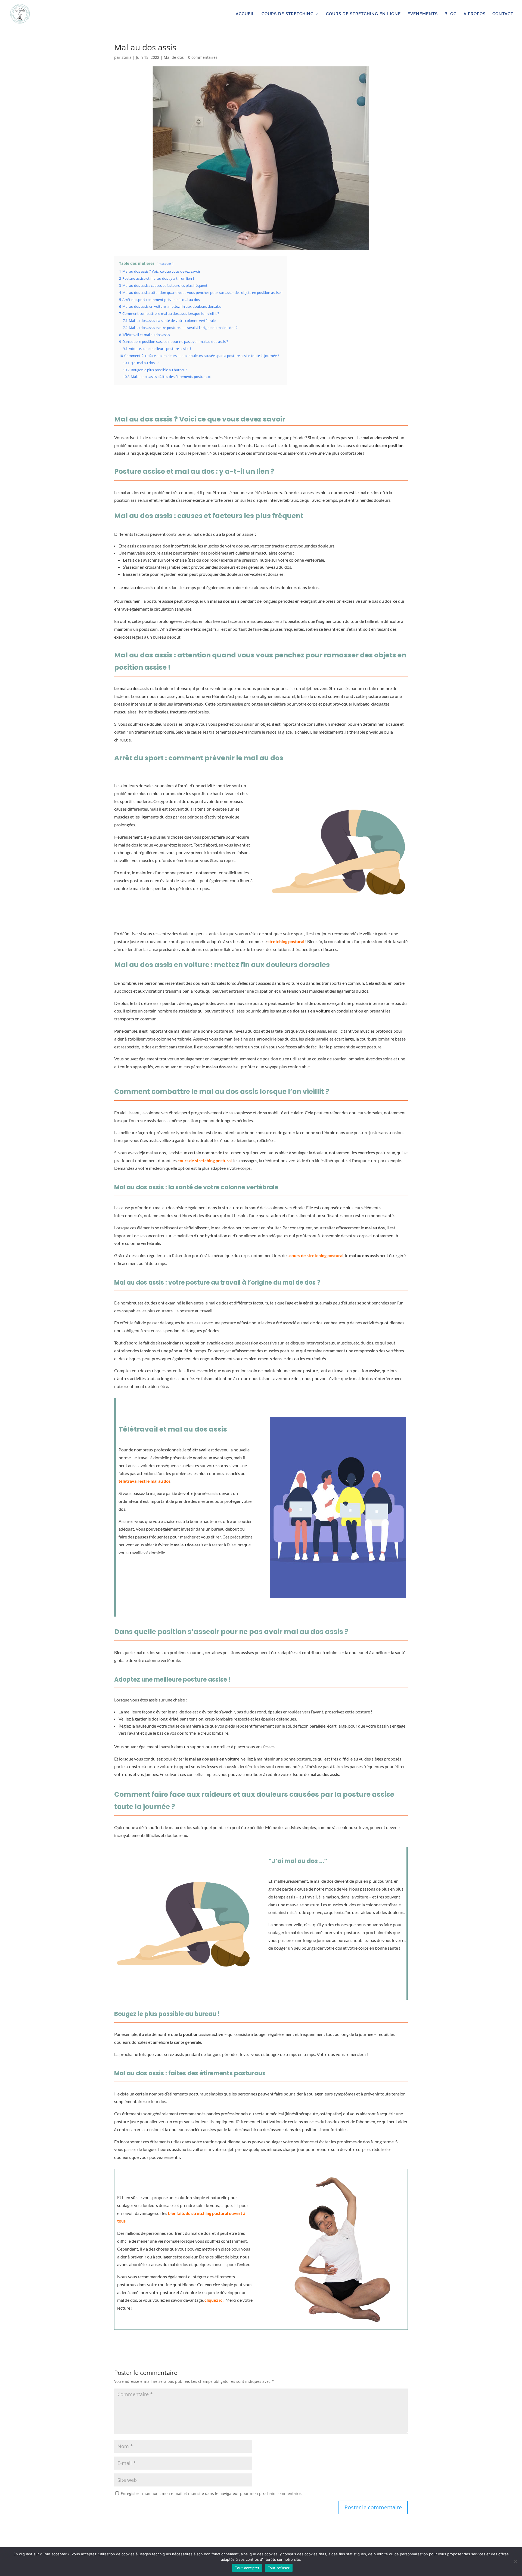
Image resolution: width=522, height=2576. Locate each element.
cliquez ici (214, 2300)
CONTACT (503, 14)
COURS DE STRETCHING (288, 14)
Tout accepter (247, 2568)
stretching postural (286, 941)
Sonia (127, 57)
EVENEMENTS (423, 14)
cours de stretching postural (205, 1160)
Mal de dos (174, 57)
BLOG (451, 14)
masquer (165, 264)
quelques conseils (161, 453)
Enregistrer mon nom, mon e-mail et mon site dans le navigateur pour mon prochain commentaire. (211, 2493)
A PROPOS (475, 14)
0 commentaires (203, 57)
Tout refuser (279, 2568)
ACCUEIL (245, 14)
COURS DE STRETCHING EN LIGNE (363, 14)
